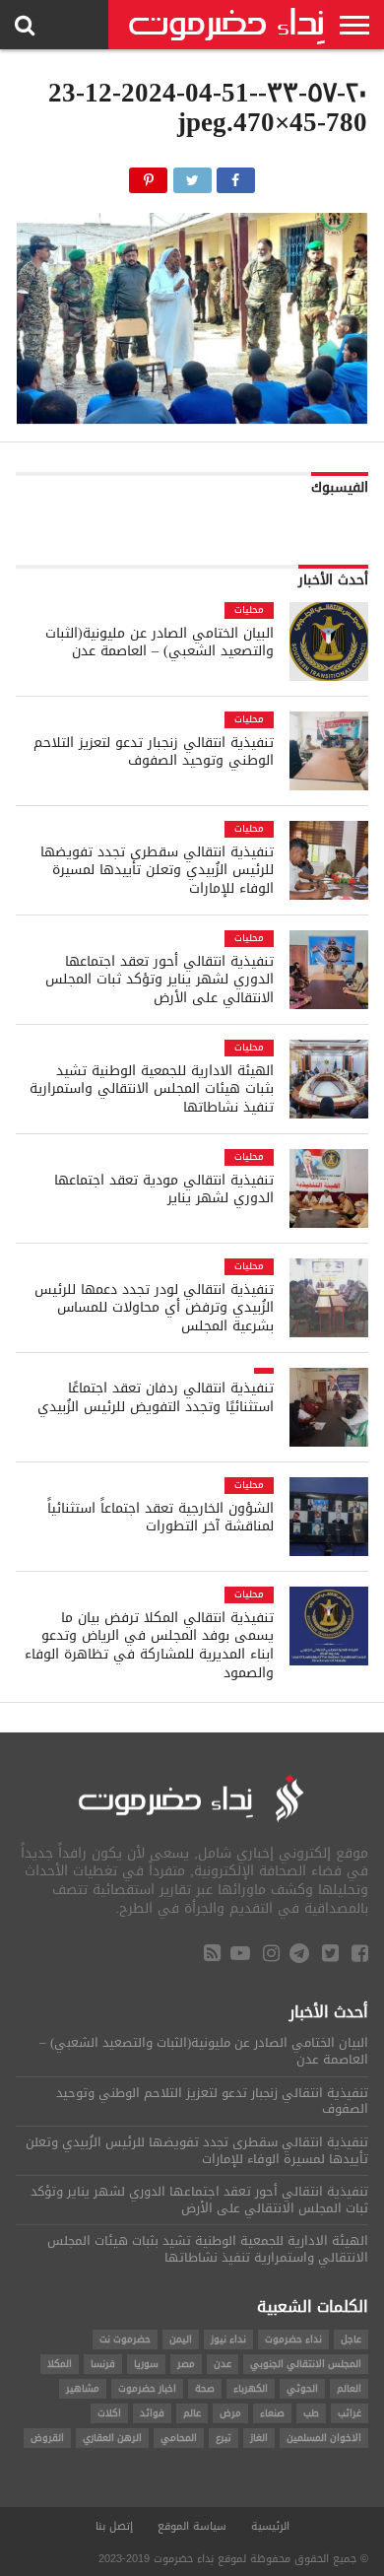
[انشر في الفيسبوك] (236, 175)
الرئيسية (270, 2526)
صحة (205, 2388)
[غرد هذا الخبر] (192, 175)
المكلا (60, 2364)
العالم (349, 2388)
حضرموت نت (125, 2339)
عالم (192, 2413)
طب (311, 2413)
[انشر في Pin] (148, 175)
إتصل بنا (114, 2526)
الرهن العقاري (112, 2438)
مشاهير (83, 2388)
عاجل (351, 2339)
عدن (223, 2364)
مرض (230, 2413)
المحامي (179, 2438)
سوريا (146, 2364)
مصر (186, 2364)
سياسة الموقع (192, 2526)
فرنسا (103, 2364)
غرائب (350, 2413)
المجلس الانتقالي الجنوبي (306, 2364)
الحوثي (302, 2388)
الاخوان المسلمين (324, 2438)
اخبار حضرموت (147, 2388)
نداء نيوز (228, 2339)
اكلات (109, 2413)
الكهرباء (251, 2388)
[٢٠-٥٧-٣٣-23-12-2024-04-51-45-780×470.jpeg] (192, 418)
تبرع (224, 2438)
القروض (47, 2438)
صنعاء (272, 2413)
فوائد (152, 2413)
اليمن (181, 2339)
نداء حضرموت (293, 2339)
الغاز (259, 2438)
